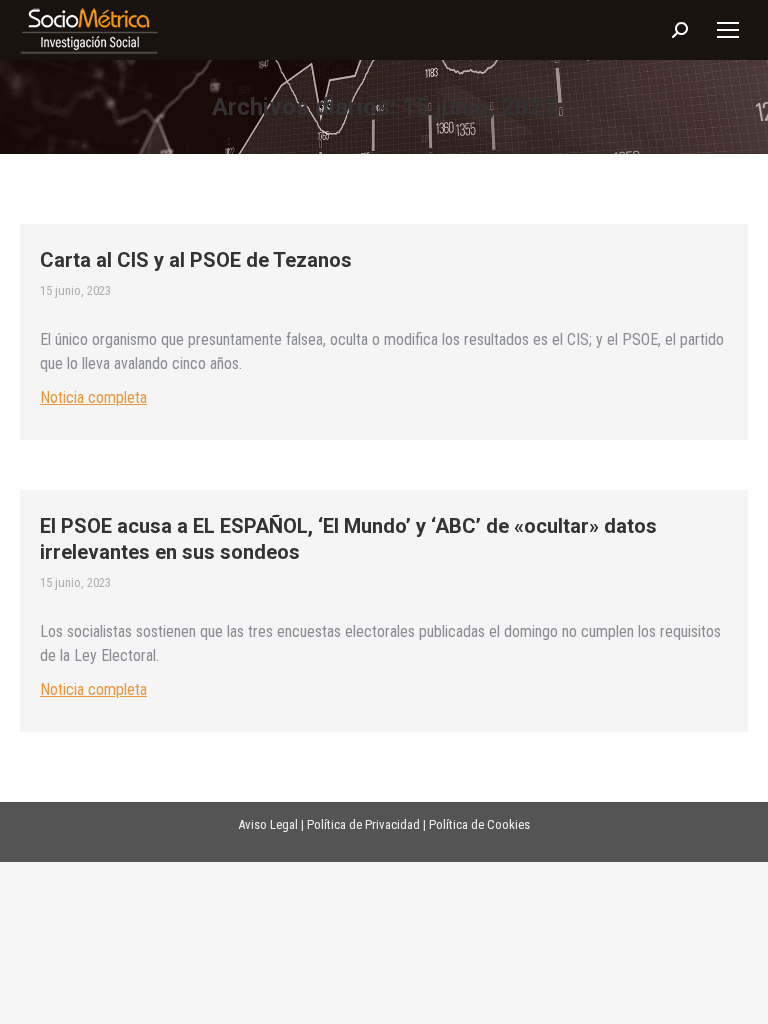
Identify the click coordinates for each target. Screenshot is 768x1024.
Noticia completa (93, 397)
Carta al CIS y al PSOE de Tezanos (196, 260)
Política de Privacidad (363, 824)
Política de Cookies (479, 824)
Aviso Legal (268, 824)
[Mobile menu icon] (728, 30)
